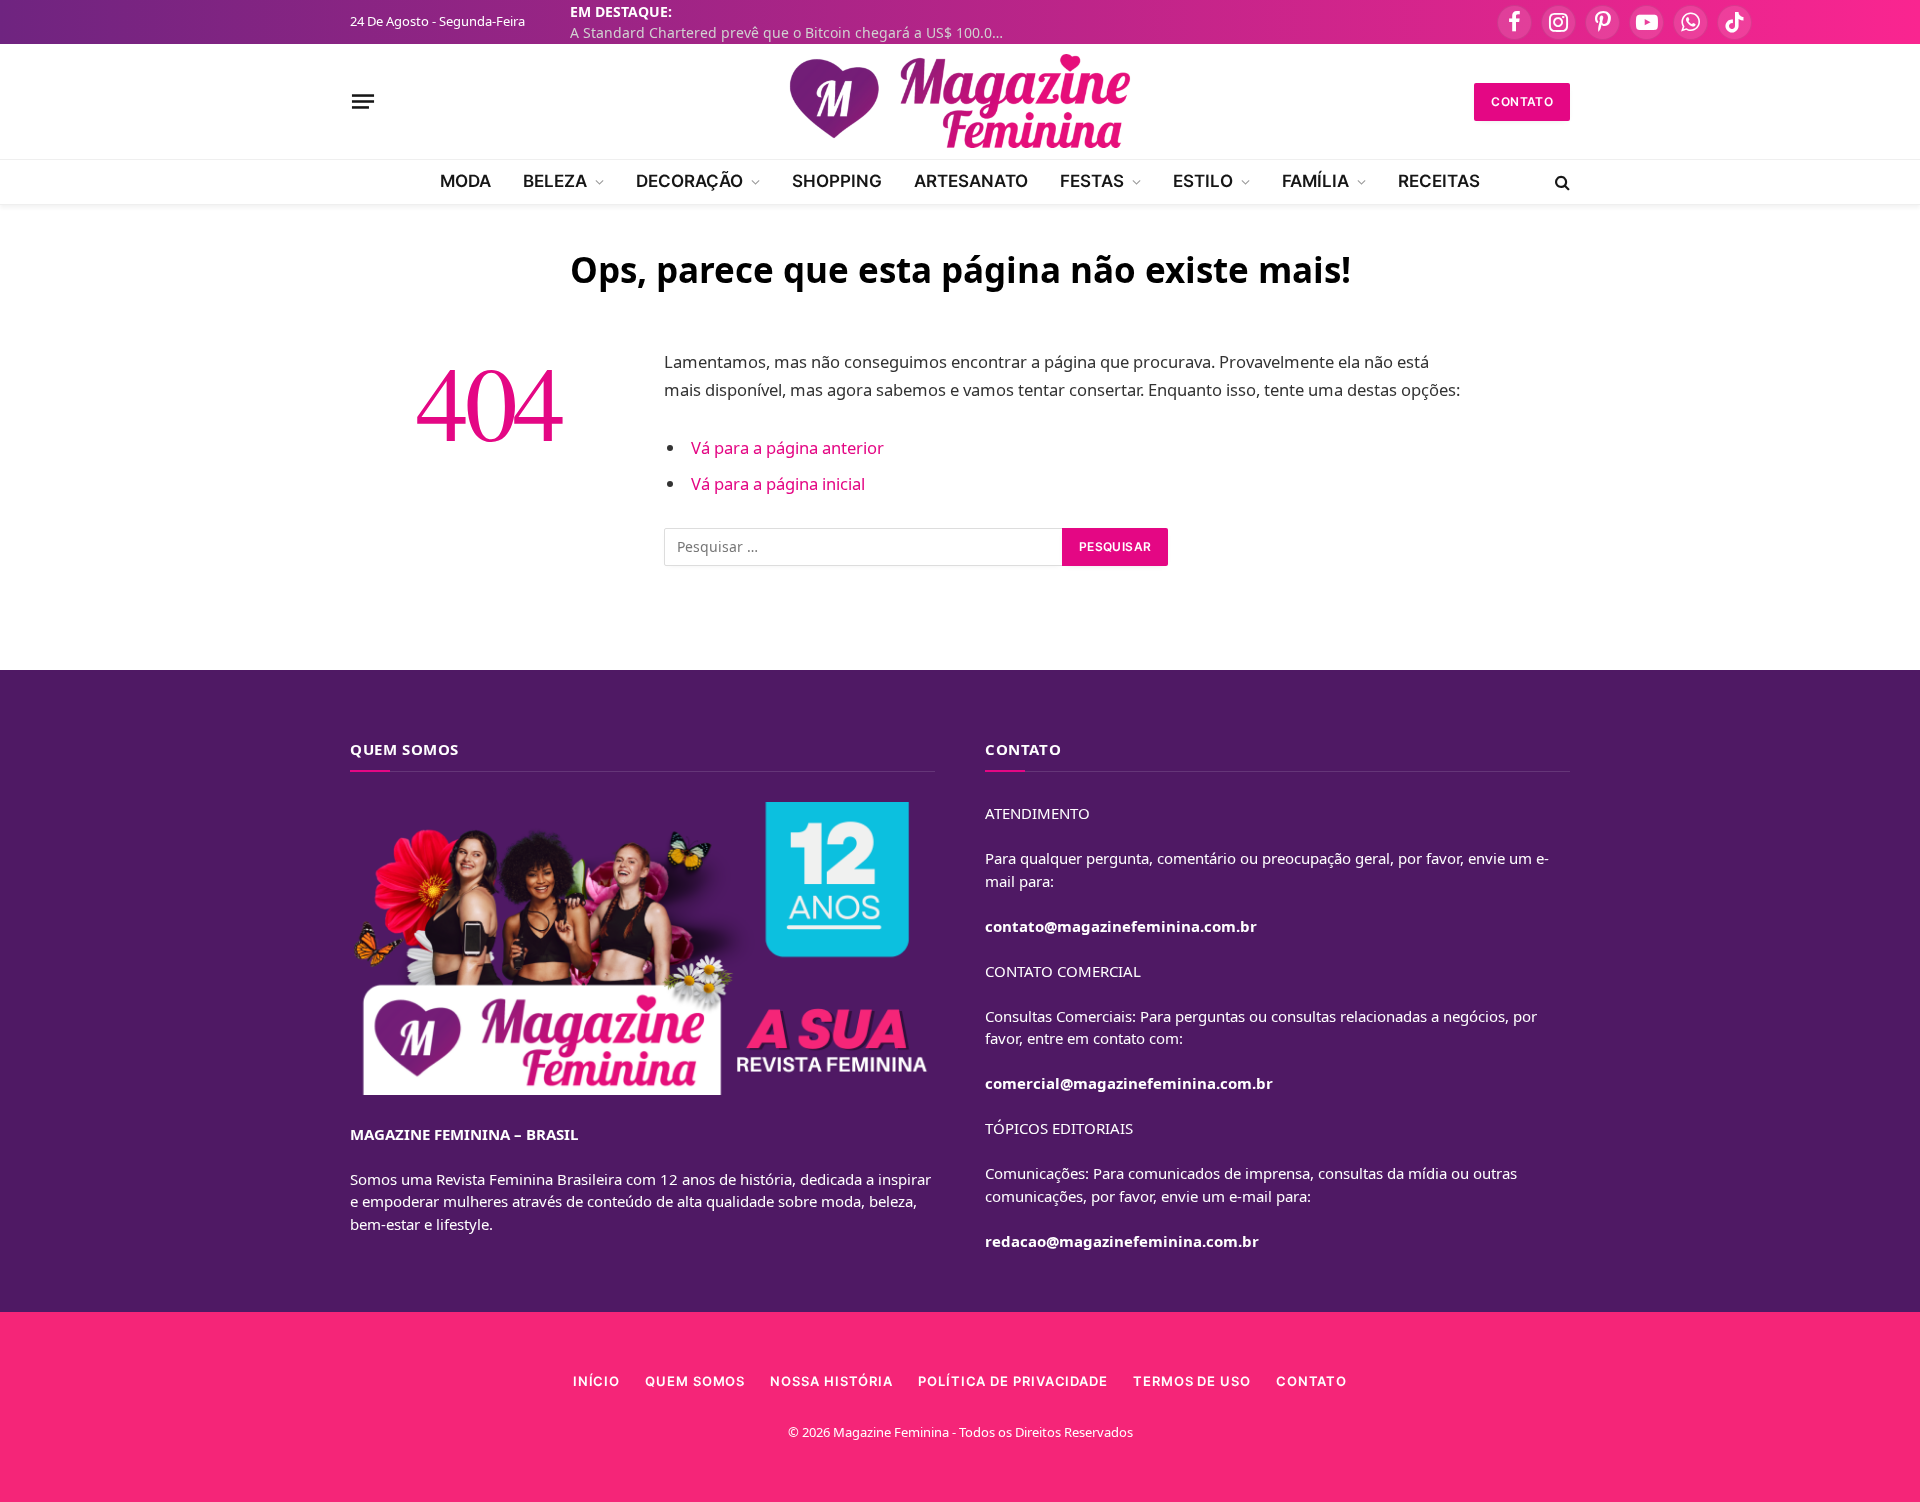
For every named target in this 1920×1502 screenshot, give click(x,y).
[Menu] (363, 101)
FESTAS (1092, 181)
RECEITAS (1439, 181)
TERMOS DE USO (1192, 1381)
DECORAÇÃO (689, 181)
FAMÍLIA (1315, 181)
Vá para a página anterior (787, 447)
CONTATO (1522, 101)
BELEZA (555, 181)
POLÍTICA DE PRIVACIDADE (1013, 1381)
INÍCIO (596, 1381)
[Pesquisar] (1560, 182)
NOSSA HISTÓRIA (831, 1381)
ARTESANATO (971, 181)
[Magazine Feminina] (960, 101)
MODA (465, 181)
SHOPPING (837, 181)
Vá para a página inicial (778, 483)
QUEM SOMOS (695, 1381)
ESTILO (1203, 181)
